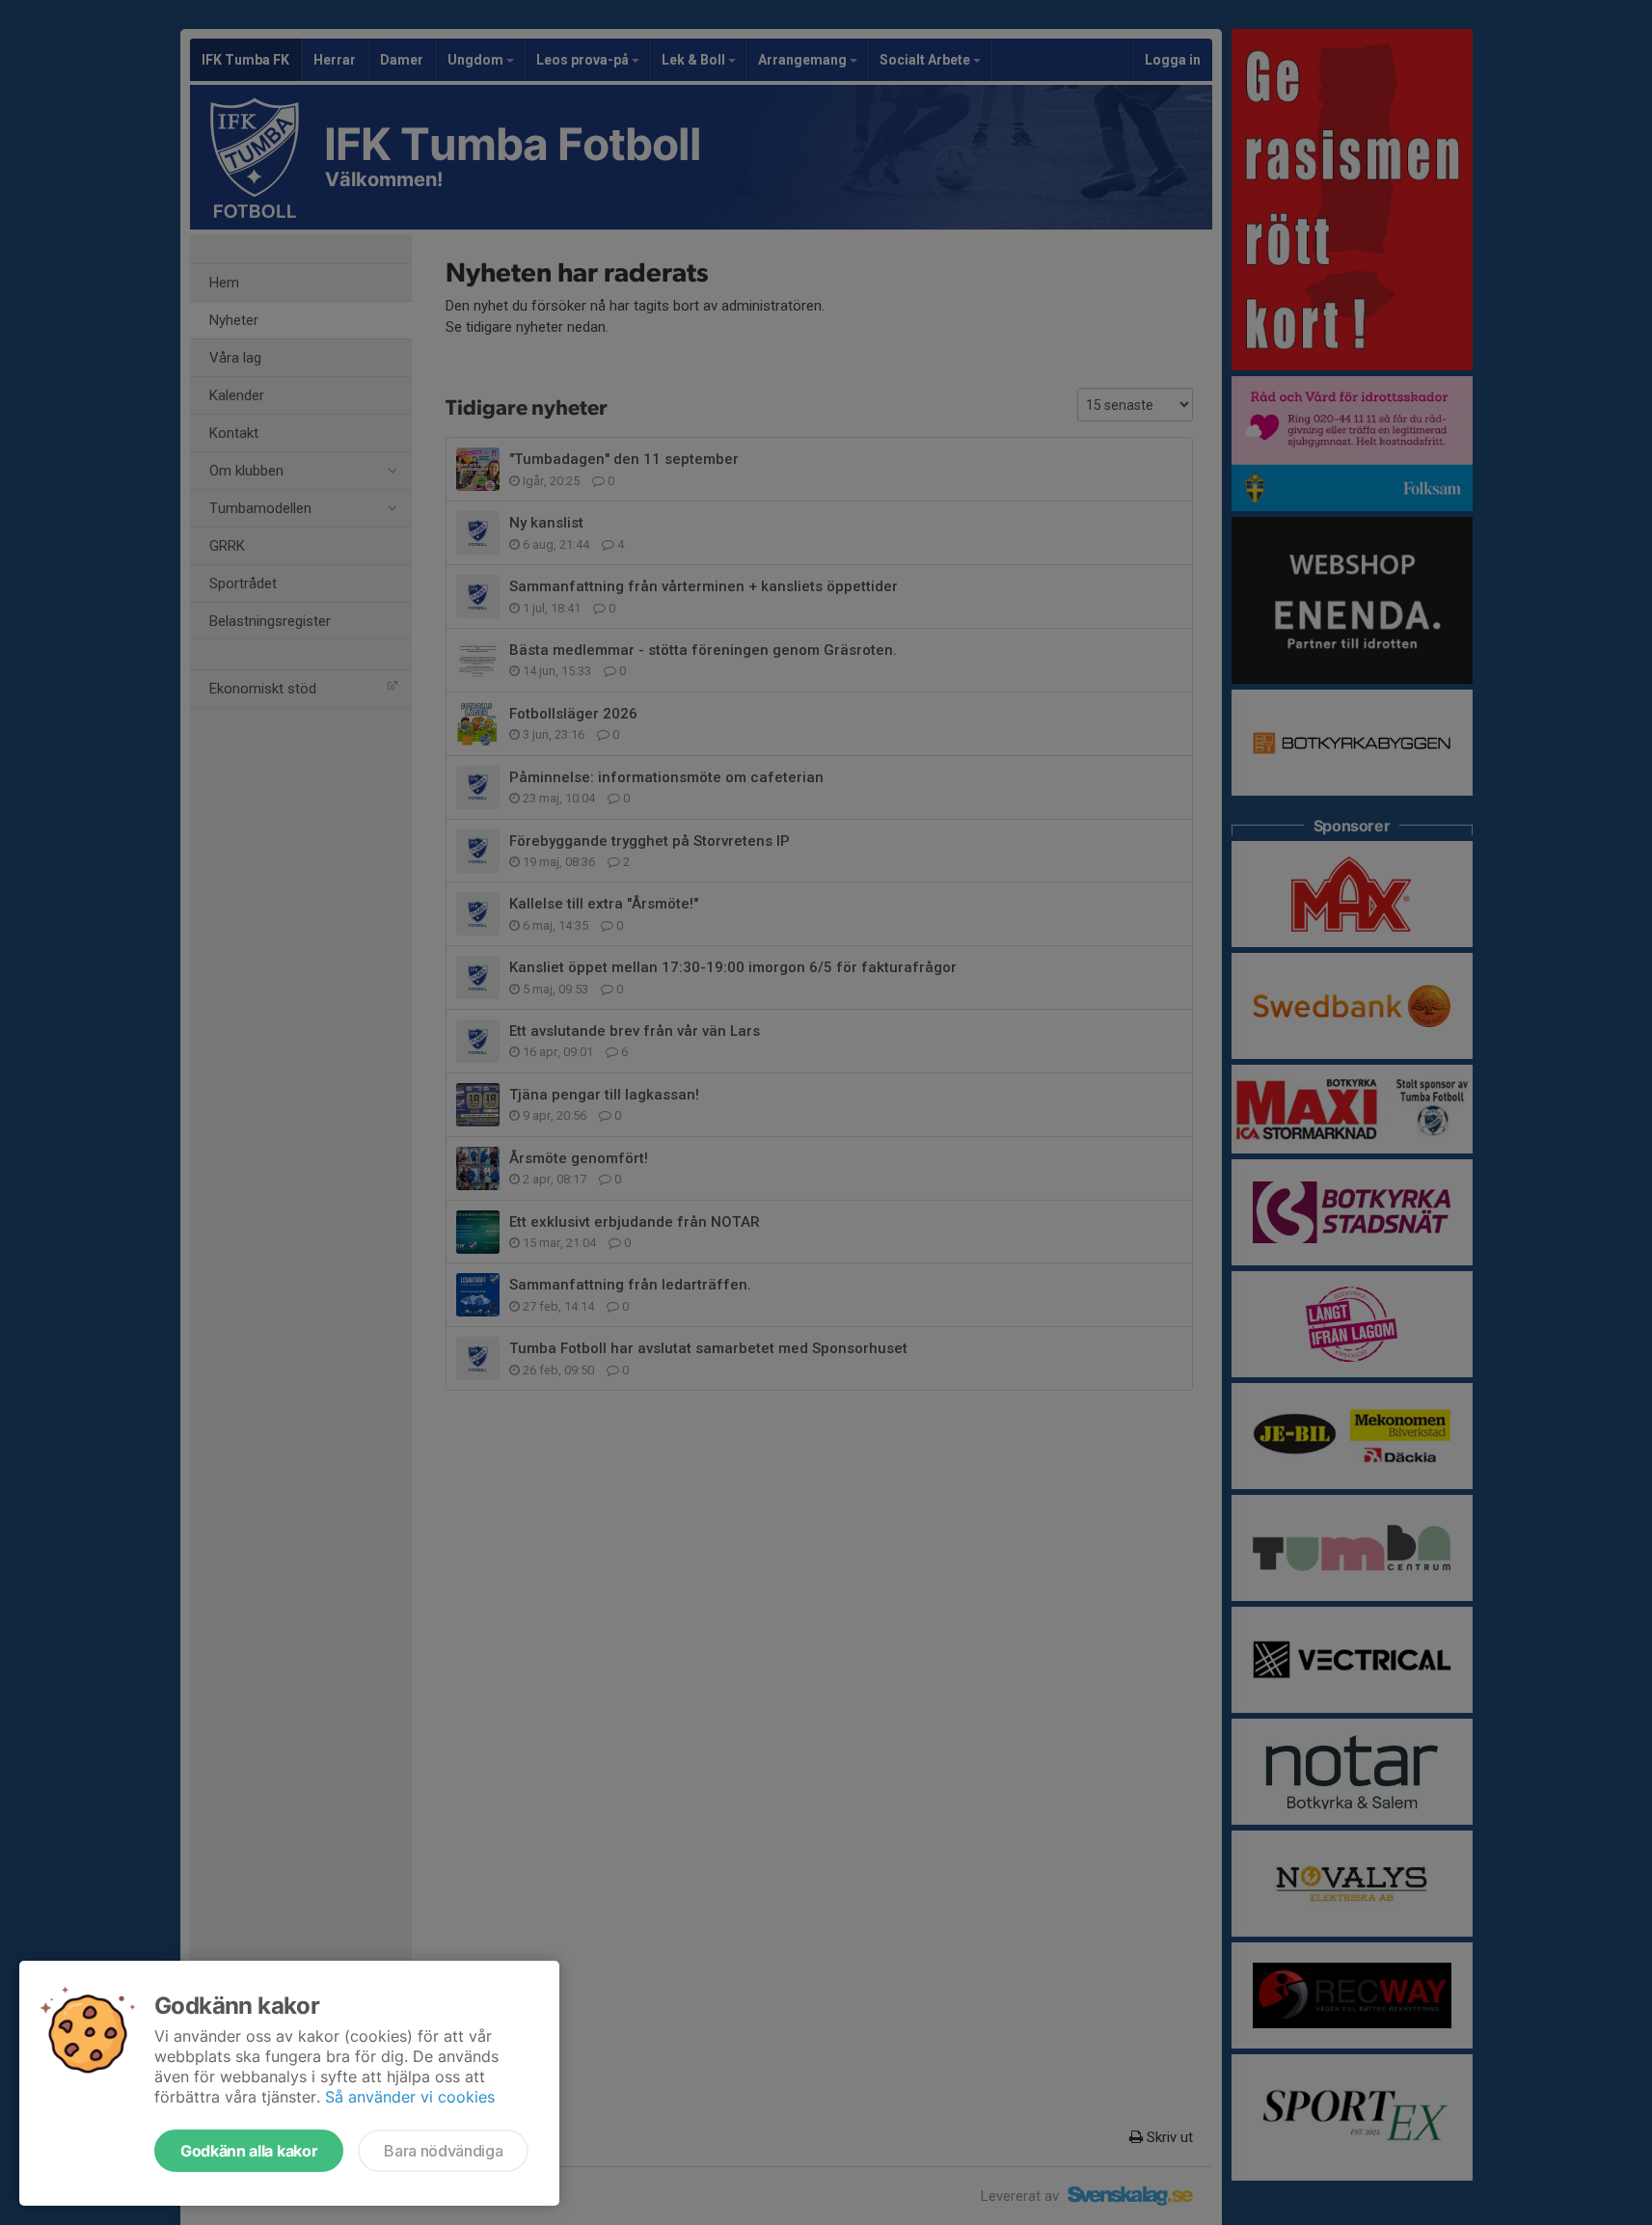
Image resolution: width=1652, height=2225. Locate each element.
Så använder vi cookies (410, 2097)
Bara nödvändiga (443, 2151)
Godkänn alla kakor (249, 2151)
